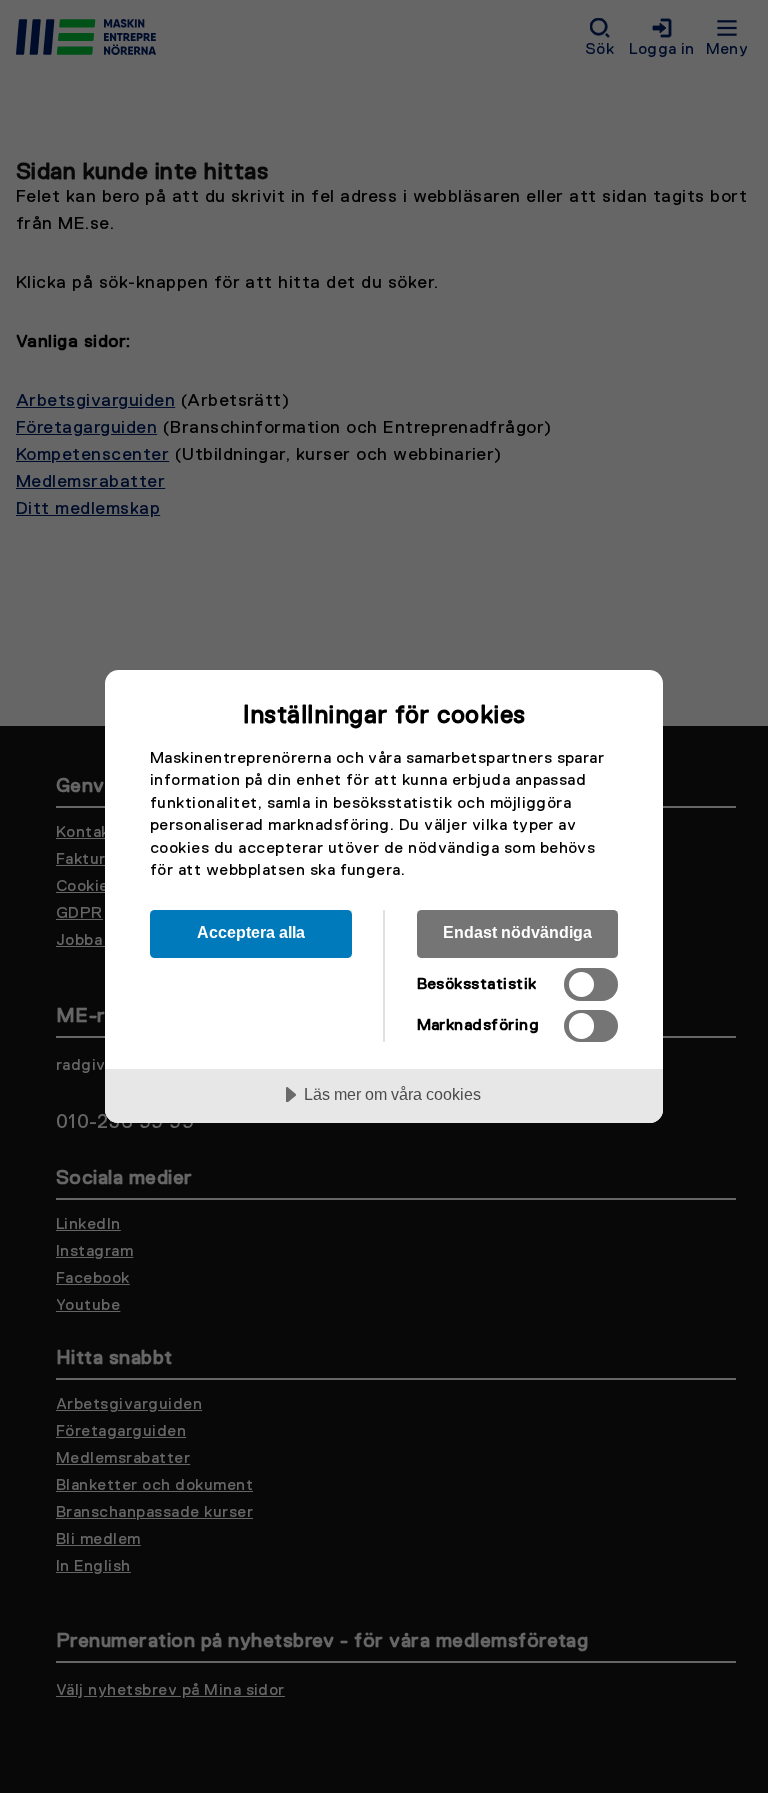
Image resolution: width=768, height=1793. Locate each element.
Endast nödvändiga (517, 932)
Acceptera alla (251, 932)
